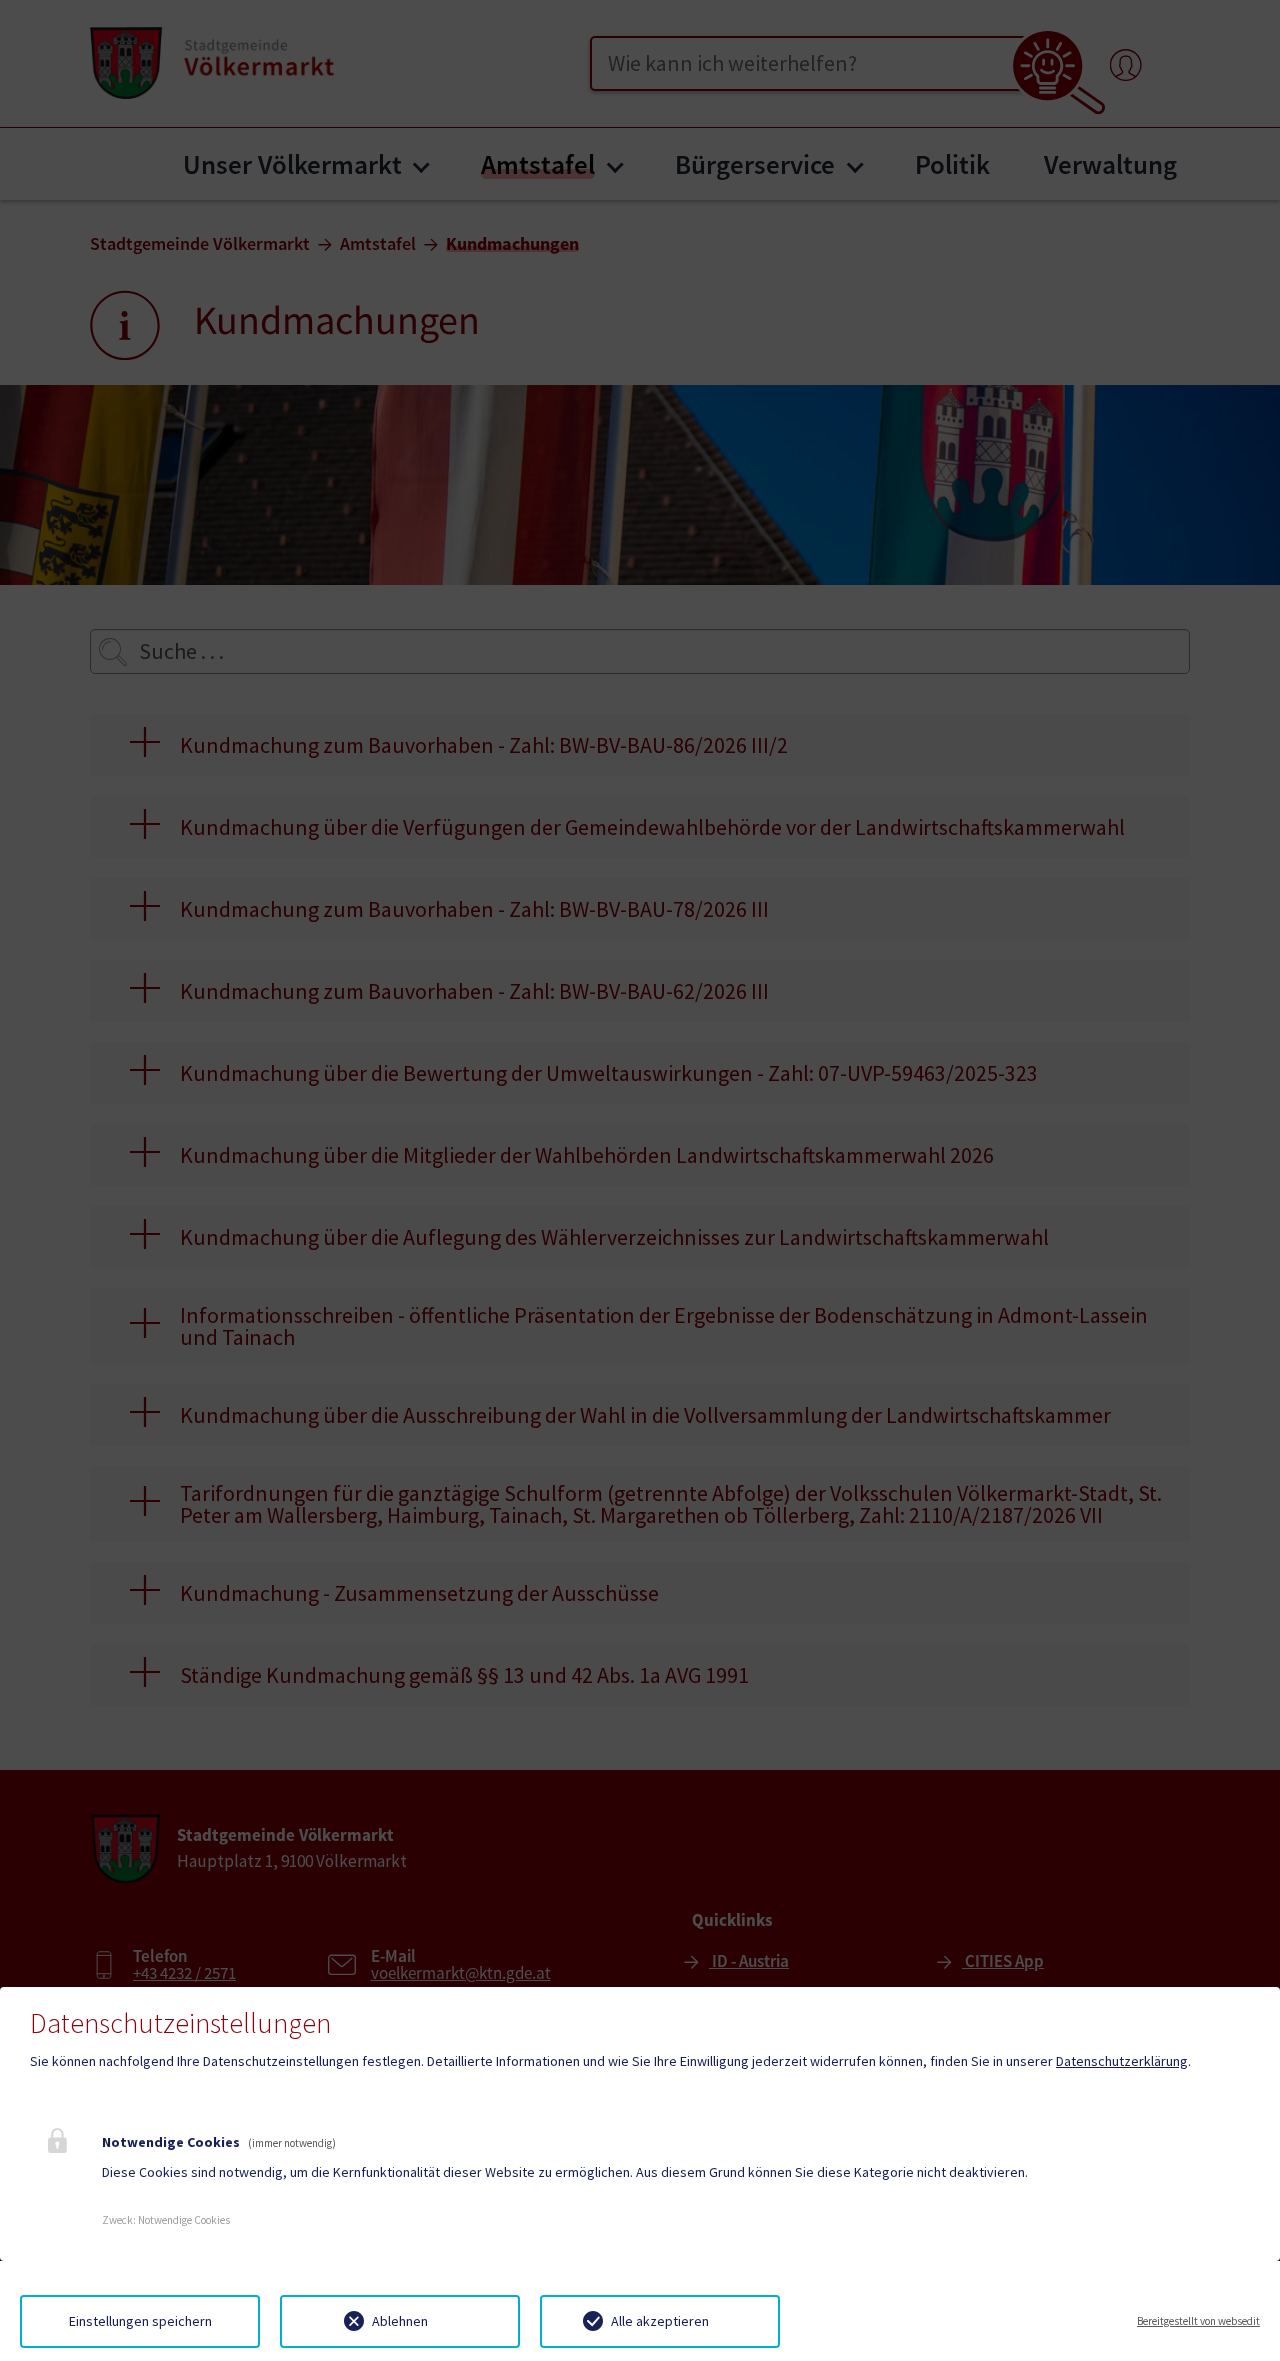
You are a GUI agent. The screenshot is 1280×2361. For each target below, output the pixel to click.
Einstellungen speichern (140, 2321)
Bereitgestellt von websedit (1198, 2321)
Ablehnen (400, 2321)
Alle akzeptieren (660, 2321)
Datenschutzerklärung (1122, 2061)
